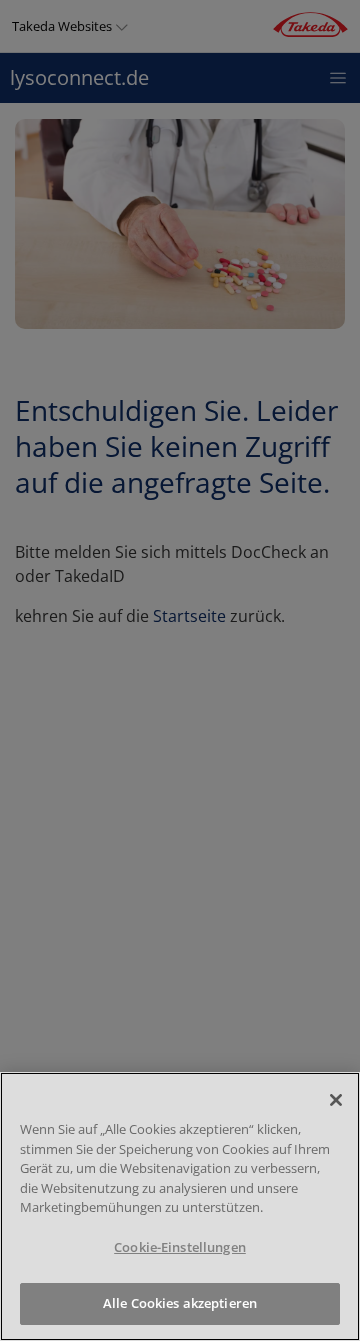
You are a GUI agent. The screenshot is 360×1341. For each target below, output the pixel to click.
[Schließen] (336, 1100)
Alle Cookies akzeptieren (180, 1303)
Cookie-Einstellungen (180, 1247)
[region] (180, 1206)
